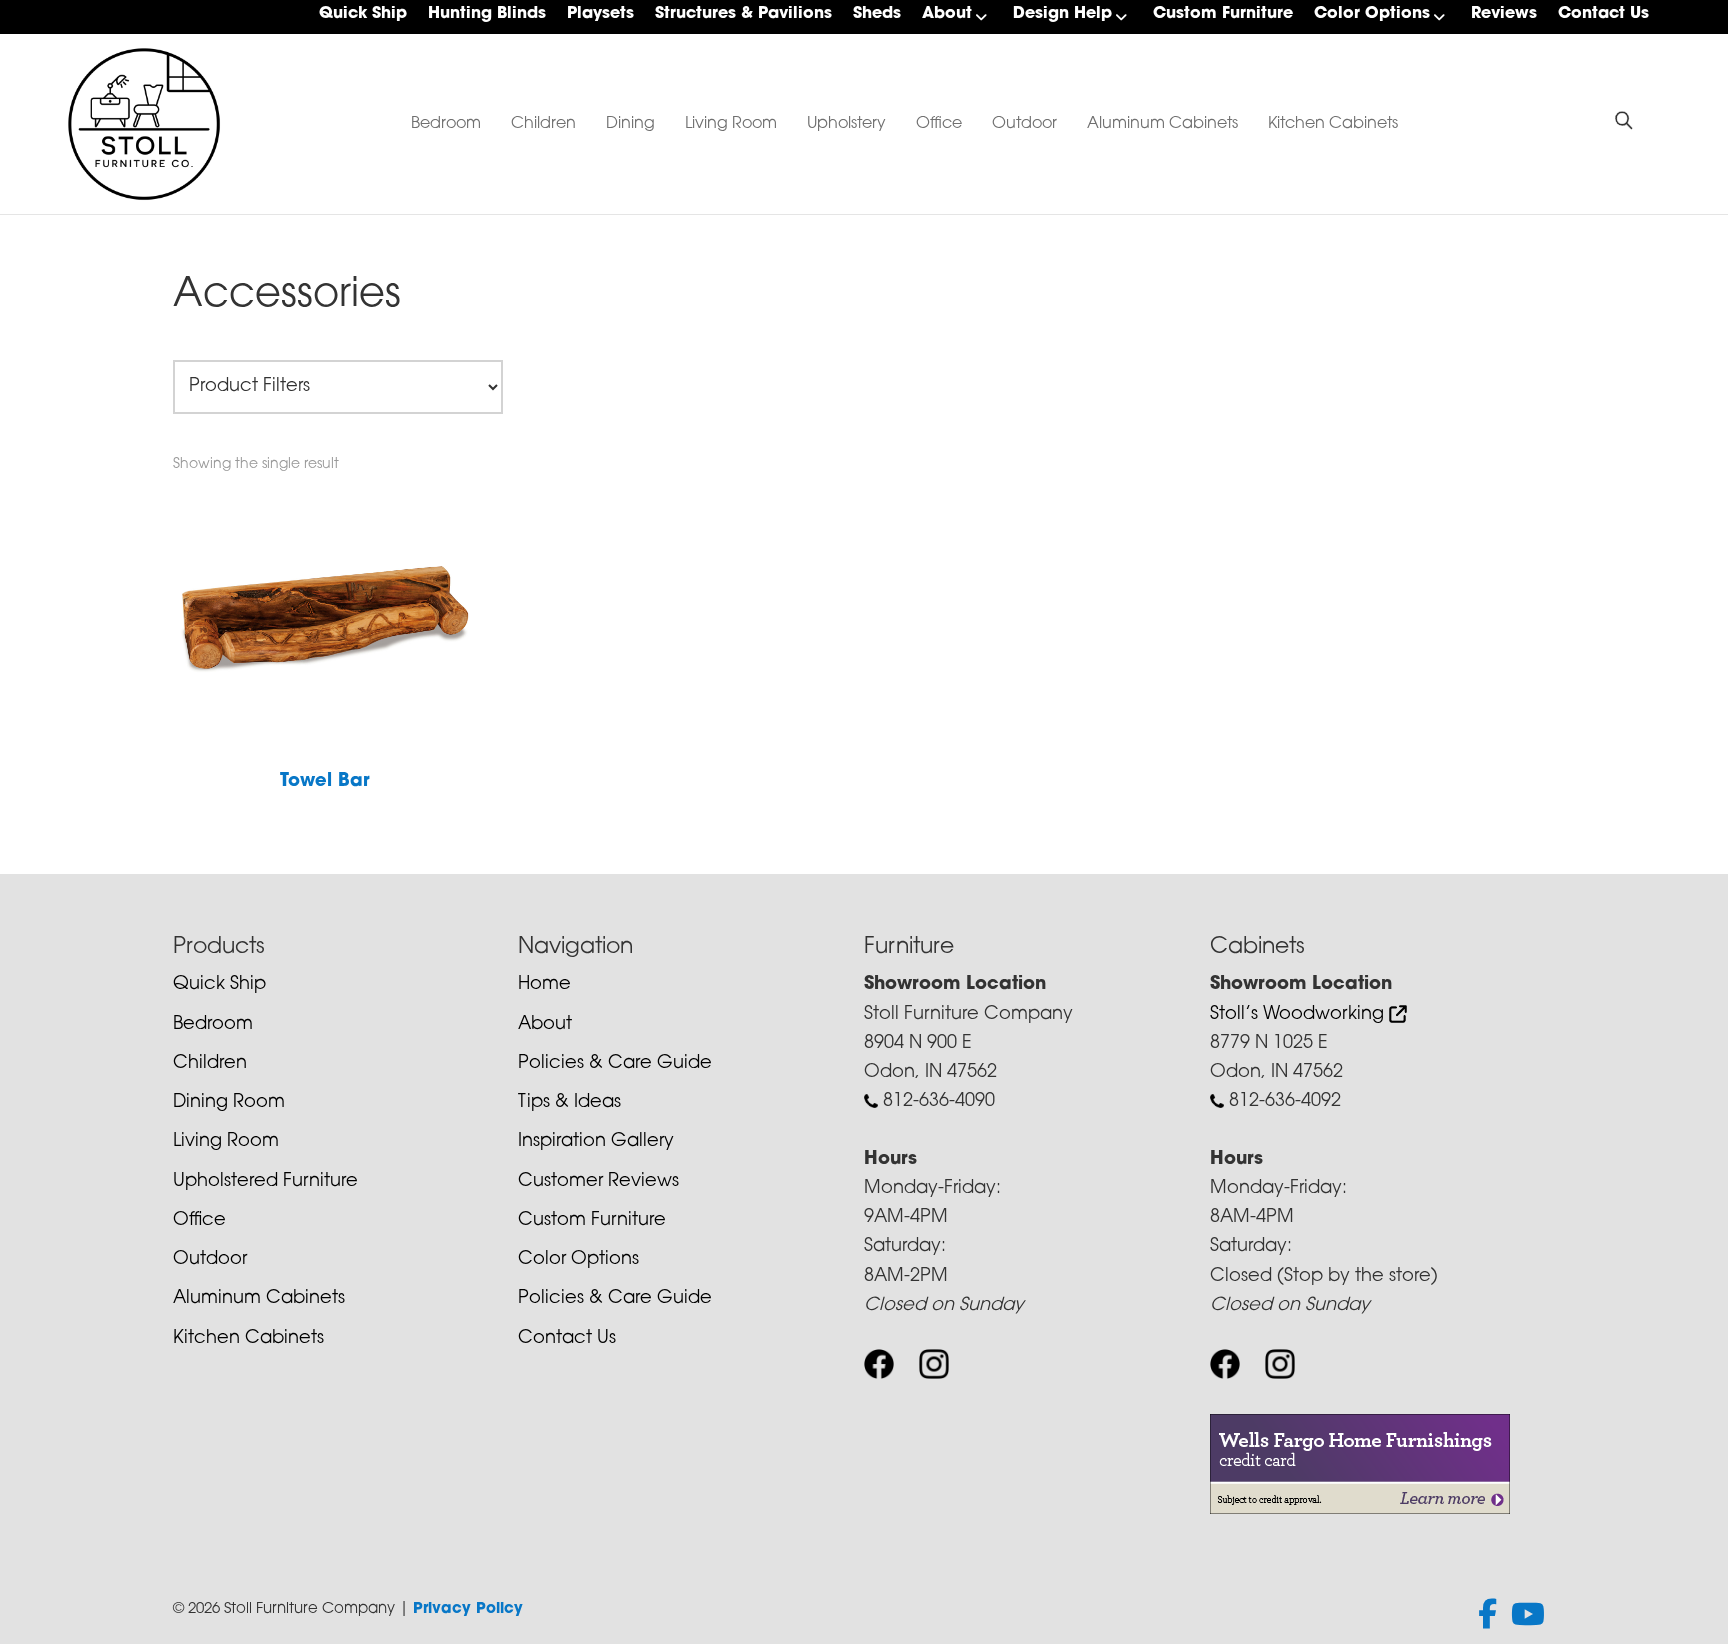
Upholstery (846, 124)
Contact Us (1603, 14)
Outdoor (1024, 124)
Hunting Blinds (487, 14)
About (947, 14)
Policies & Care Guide (615, 1064)
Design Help (1062, 14)
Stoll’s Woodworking (1299, 1015)
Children (543, 124)
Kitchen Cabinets (1333, 124)
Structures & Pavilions (743, 14)
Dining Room (229, 1103)
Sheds (877, 14)
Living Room (731, 124)
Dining (630, 124)
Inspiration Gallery (596, 1142)
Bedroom (446, 124)
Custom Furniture (1223, 14)
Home (544, 985)
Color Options (1372, 14)
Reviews (1504, 14)
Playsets (600, 14)
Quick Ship (363, 14)
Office (939, 124)
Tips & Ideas (569, 1103)
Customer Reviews (598, 1182)
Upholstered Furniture (265, 1182)
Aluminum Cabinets (1162, 124)
